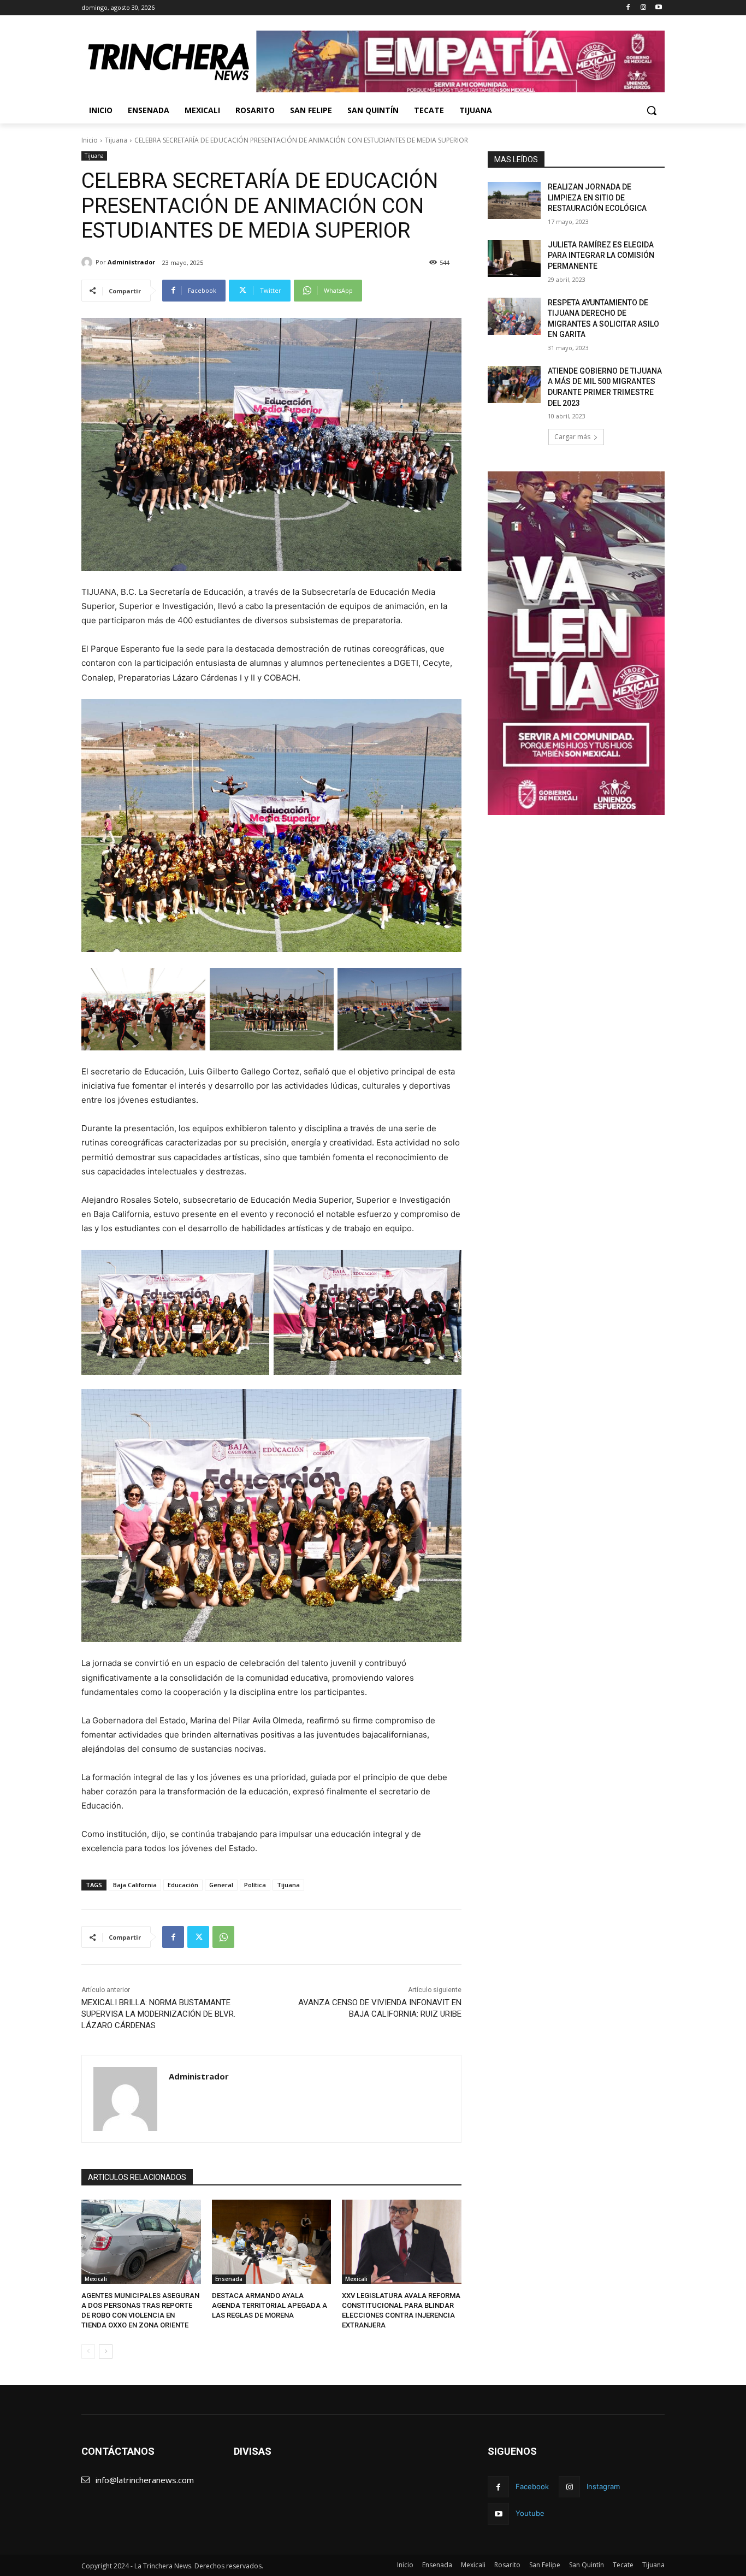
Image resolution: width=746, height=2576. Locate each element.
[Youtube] (658, 8)
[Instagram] (643, 8)
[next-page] (106, 2352)
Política (255, 1885)
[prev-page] (88, 2352)
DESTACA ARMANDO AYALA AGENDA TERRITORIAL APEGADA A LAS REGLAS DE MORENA (270, 2305)
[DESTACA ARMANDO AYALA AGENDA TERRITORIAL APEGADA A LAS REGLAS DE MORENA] (272, 2241)
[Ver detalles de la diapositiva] (460, 61)
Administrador (131, 262)
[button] (652, 110)
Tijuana (116, 140)
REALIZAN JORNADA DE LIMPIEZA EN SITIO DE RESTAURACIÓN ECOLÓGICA (597, 197)
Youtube (530, 2513)
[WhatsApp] (223, 1937)
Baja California (135, 1885)
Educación (183, 1885)
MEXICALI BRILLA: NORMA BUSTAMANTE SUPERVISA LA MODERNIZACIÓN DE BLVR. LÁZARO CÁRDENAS (158, 2014)
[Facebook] (628, 8)
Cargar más (572, 437)
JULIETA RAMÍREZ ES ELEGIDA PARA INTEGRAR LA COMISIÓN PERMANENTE (601, 255)
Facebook (532, 2486)
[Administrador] (88, 262)
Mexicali (96, 2279)
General (221, 1885)
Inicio (90, 140)
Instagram (603, 2486)
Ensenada (229, 2279)
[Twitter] (198, 1937)
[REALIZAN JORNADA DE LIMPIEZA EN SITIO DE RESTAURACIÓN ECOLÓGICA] (514, 200)
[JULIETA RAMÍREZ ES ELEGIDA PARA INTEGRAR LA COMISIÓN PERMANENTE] (514, 258)
